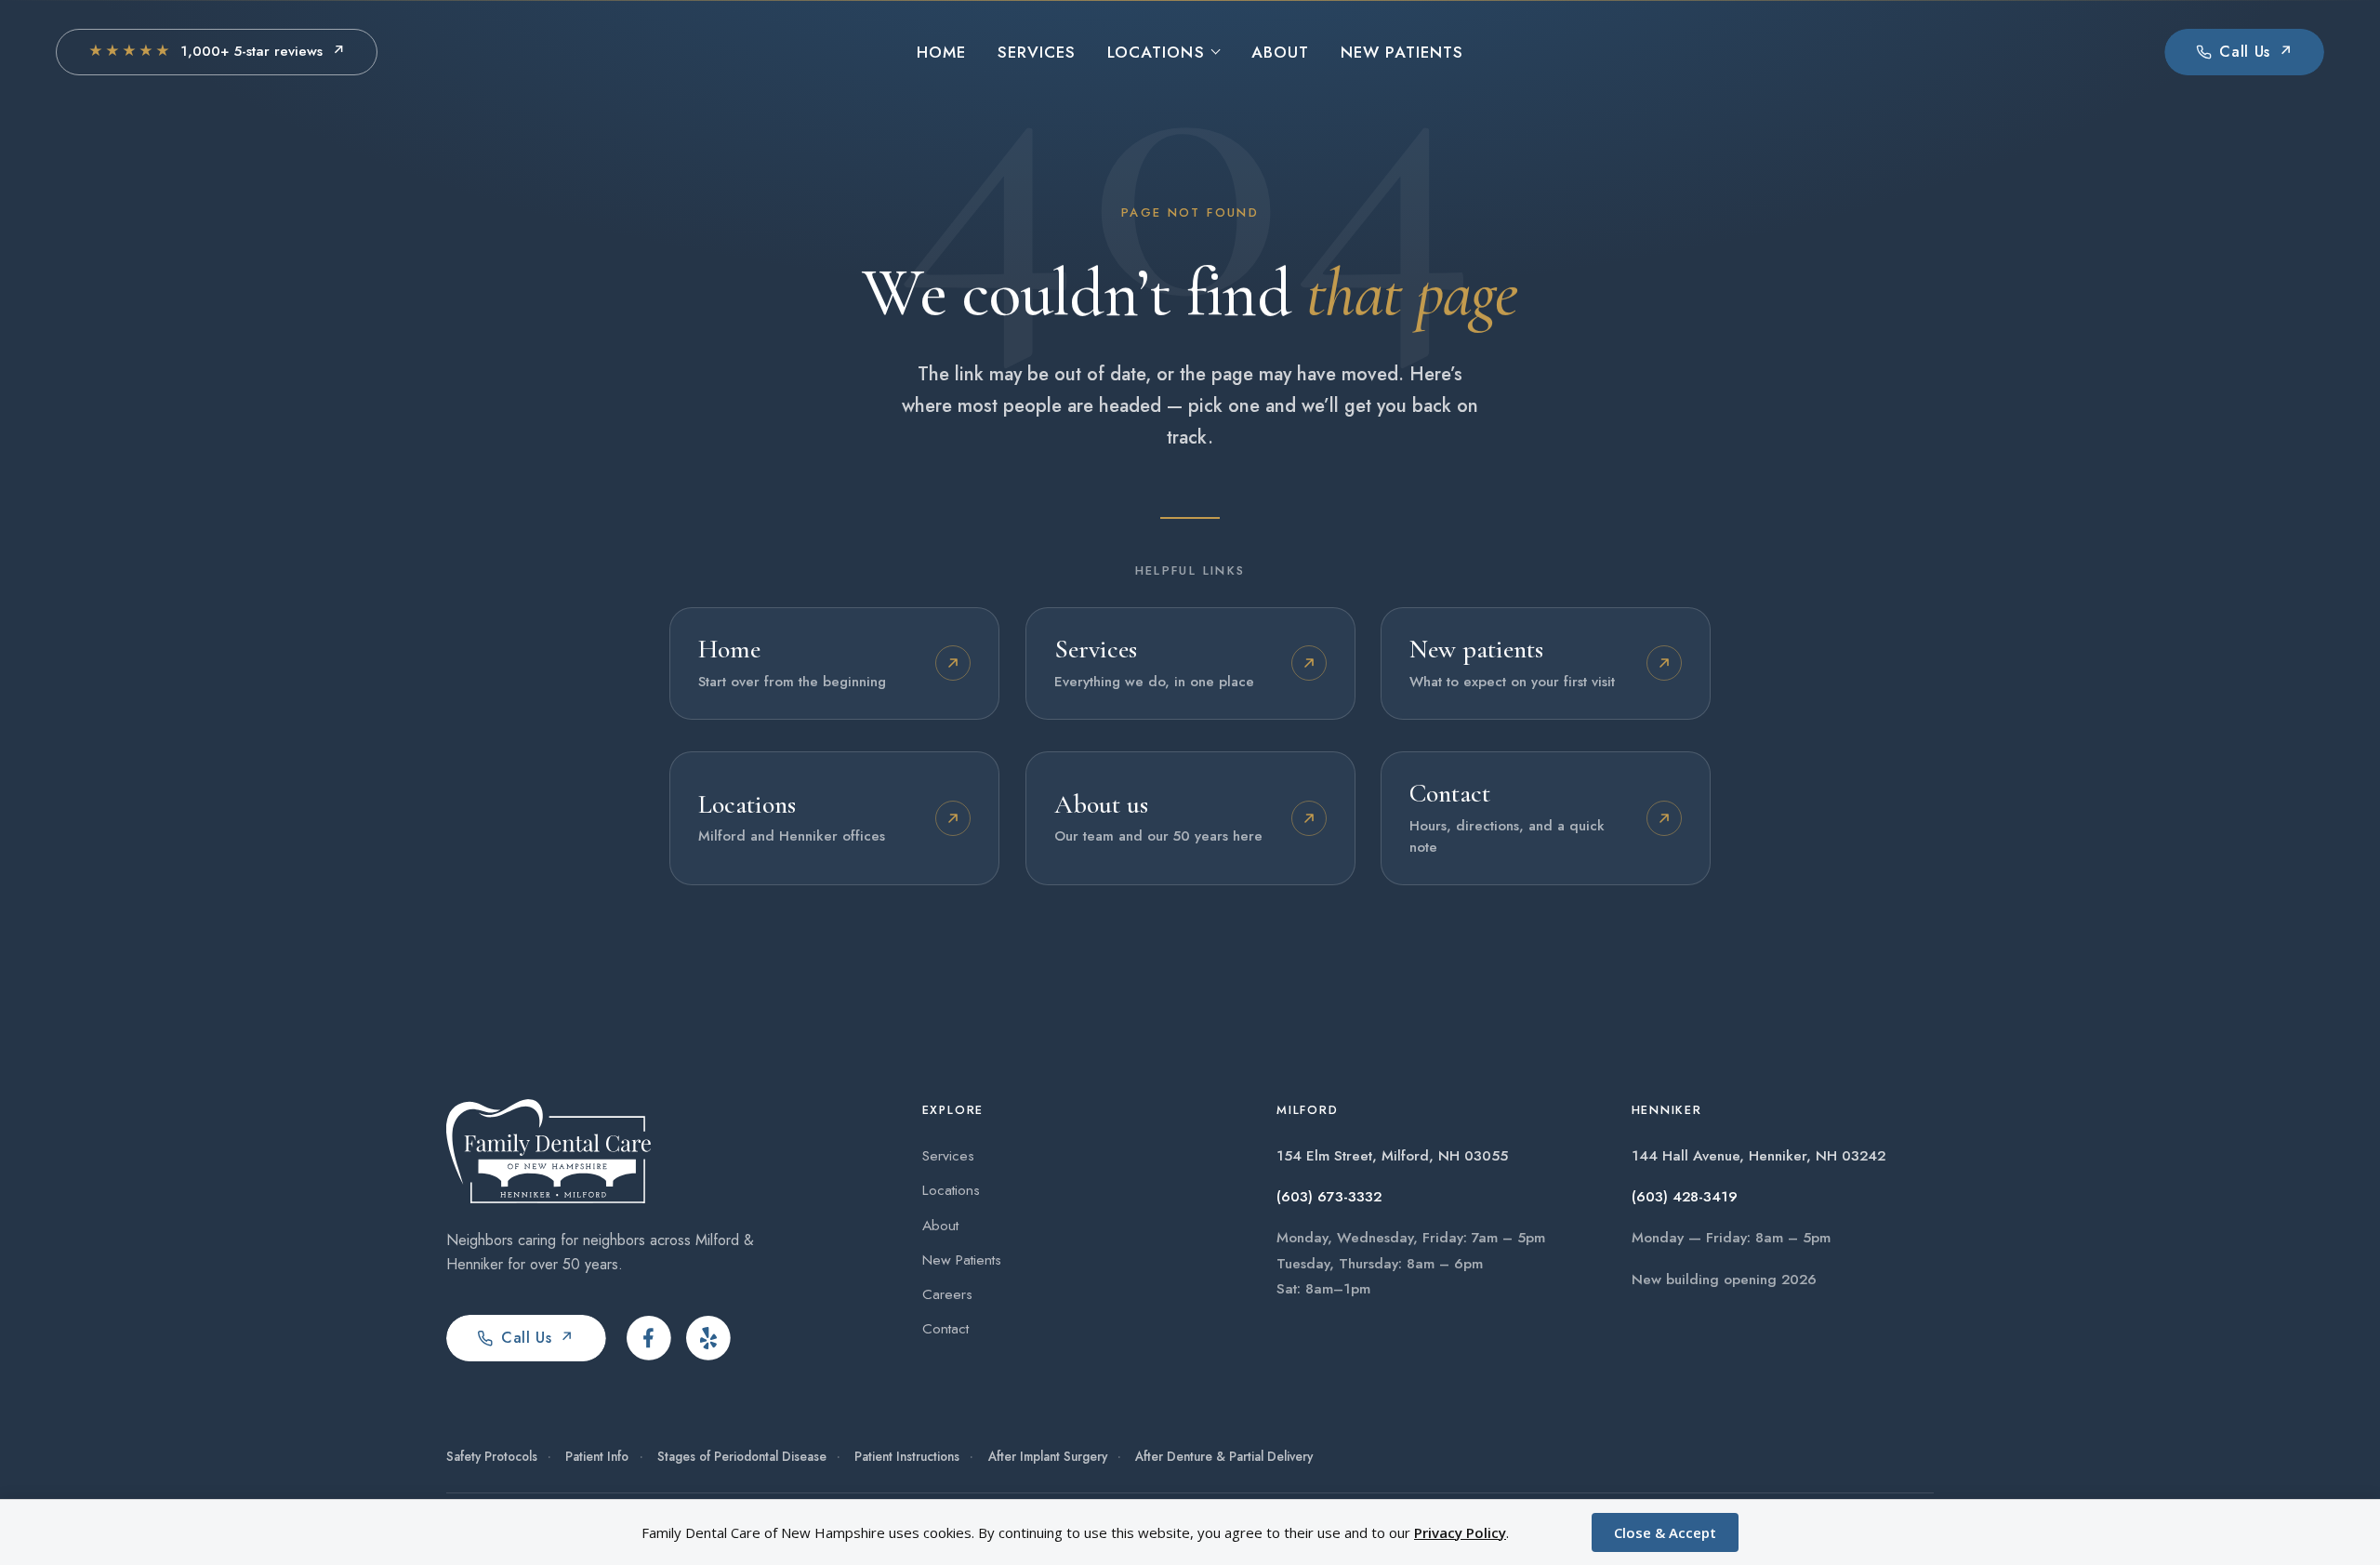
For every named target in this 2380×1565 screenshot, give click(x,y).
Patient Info (597, 1456)
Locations (1156, 52)
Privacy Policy (1460, 1532)
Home (941, 52)
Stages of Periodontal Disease (742, 1456)
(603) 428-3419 (1685, 1197)
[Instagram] (708, 1338)
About (1280, 52)
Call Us (538, 1338)
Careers (947, 1294)
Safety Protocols (492, 1456)
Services (1037, 52)
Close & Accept (1665, 1532)
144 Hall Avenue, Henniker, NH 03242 (1759, 1156)
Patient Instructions (907, 1456)
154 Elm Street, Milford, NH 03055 (1392, 1156)
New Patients (1402, 52)
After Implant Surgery (1048, 1456)
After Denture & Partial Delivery (1224, 1456)
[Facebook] (649, 1338)
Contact (945, 1328)
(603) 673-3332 (1329, 1197)
